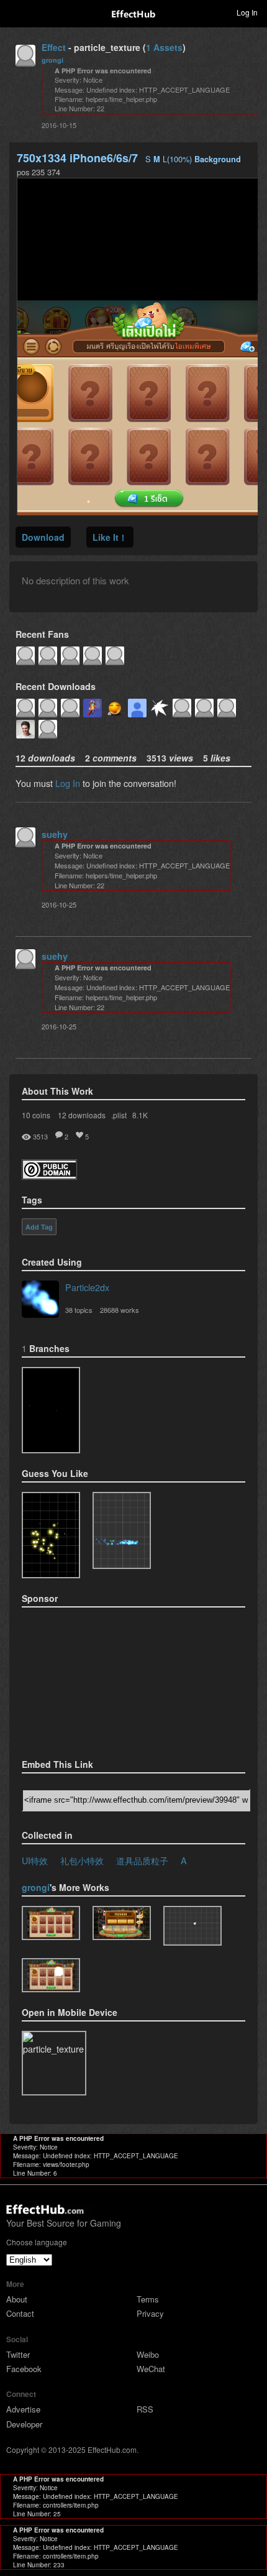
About (17, 2299)
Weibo (148, 2354)
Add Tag (39, 1227)
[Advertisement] (84, 1679)
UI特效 (35, 1860)
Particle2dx (87, 1287)
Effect (54, 47)
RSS (145, 2409)
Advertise (23, 2409)
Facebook (24, 2369)
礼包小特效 (82, 1860)
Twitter (18, 2354)
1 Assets (164, 47)
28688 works (120, 1310)
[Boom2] (51, 1535)
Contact (20, 2313)
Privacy (150, 2313)
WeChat (151, 2369)
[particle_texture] (122, 1530)
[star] (51, 1410)
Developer (24, 2424)
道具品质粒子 (142, 1860)
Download (43, 537)
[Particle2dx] (40, 1300)
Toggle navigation (15, 12)
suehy (55, 834)
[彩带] (122, 1923)
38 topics (79, 1310)
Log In (68, 783)
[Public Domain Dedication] (49, 1176)
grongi (52, 60)
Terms (148, 2299)
